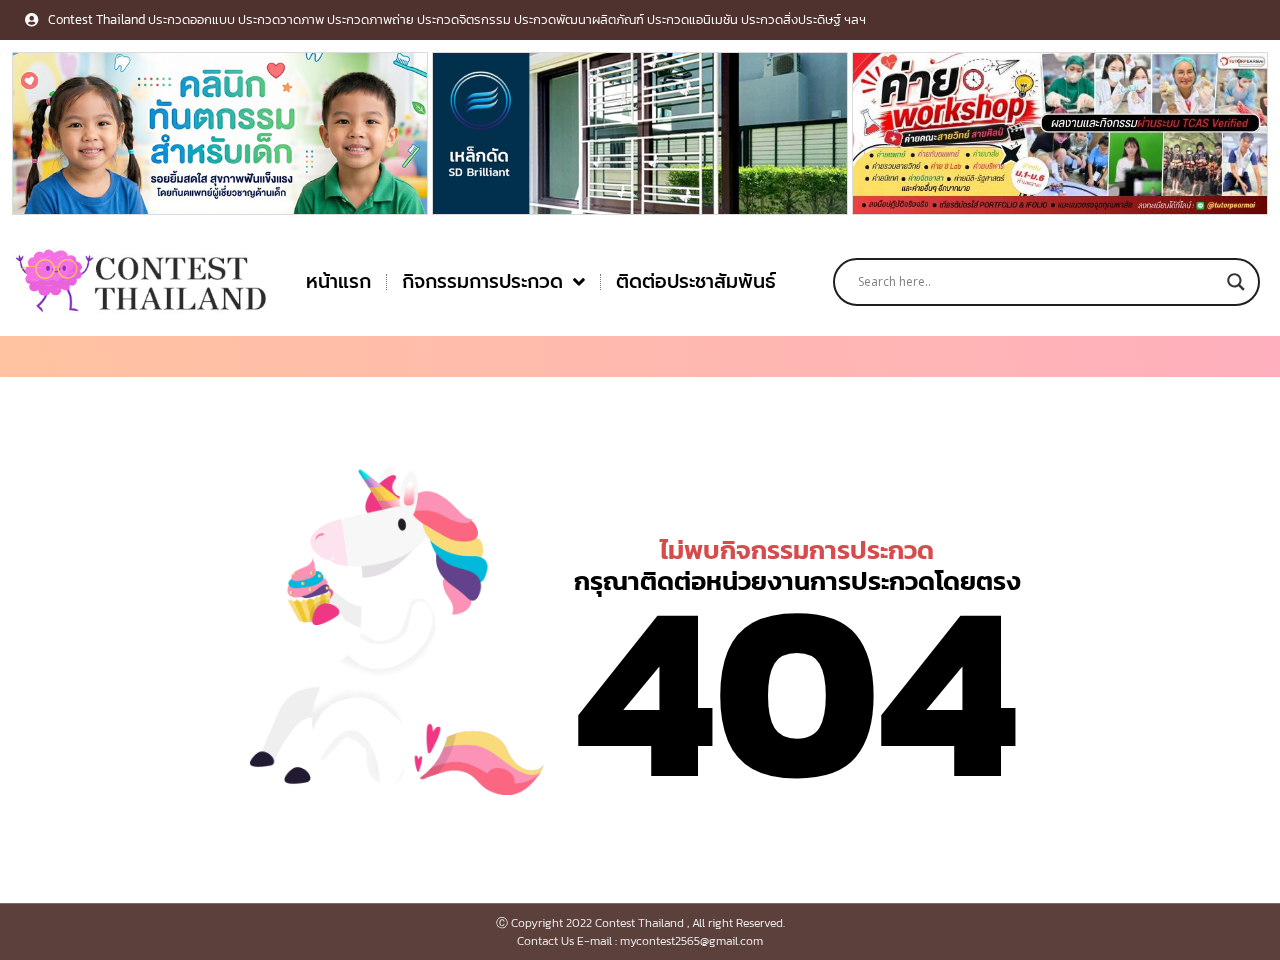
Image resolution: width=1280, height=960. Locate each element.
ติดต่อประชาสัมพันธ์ (696, 281)
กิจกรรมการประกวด (482, 281)
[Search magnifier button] (1236, 282)
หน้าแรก (338, 281)
